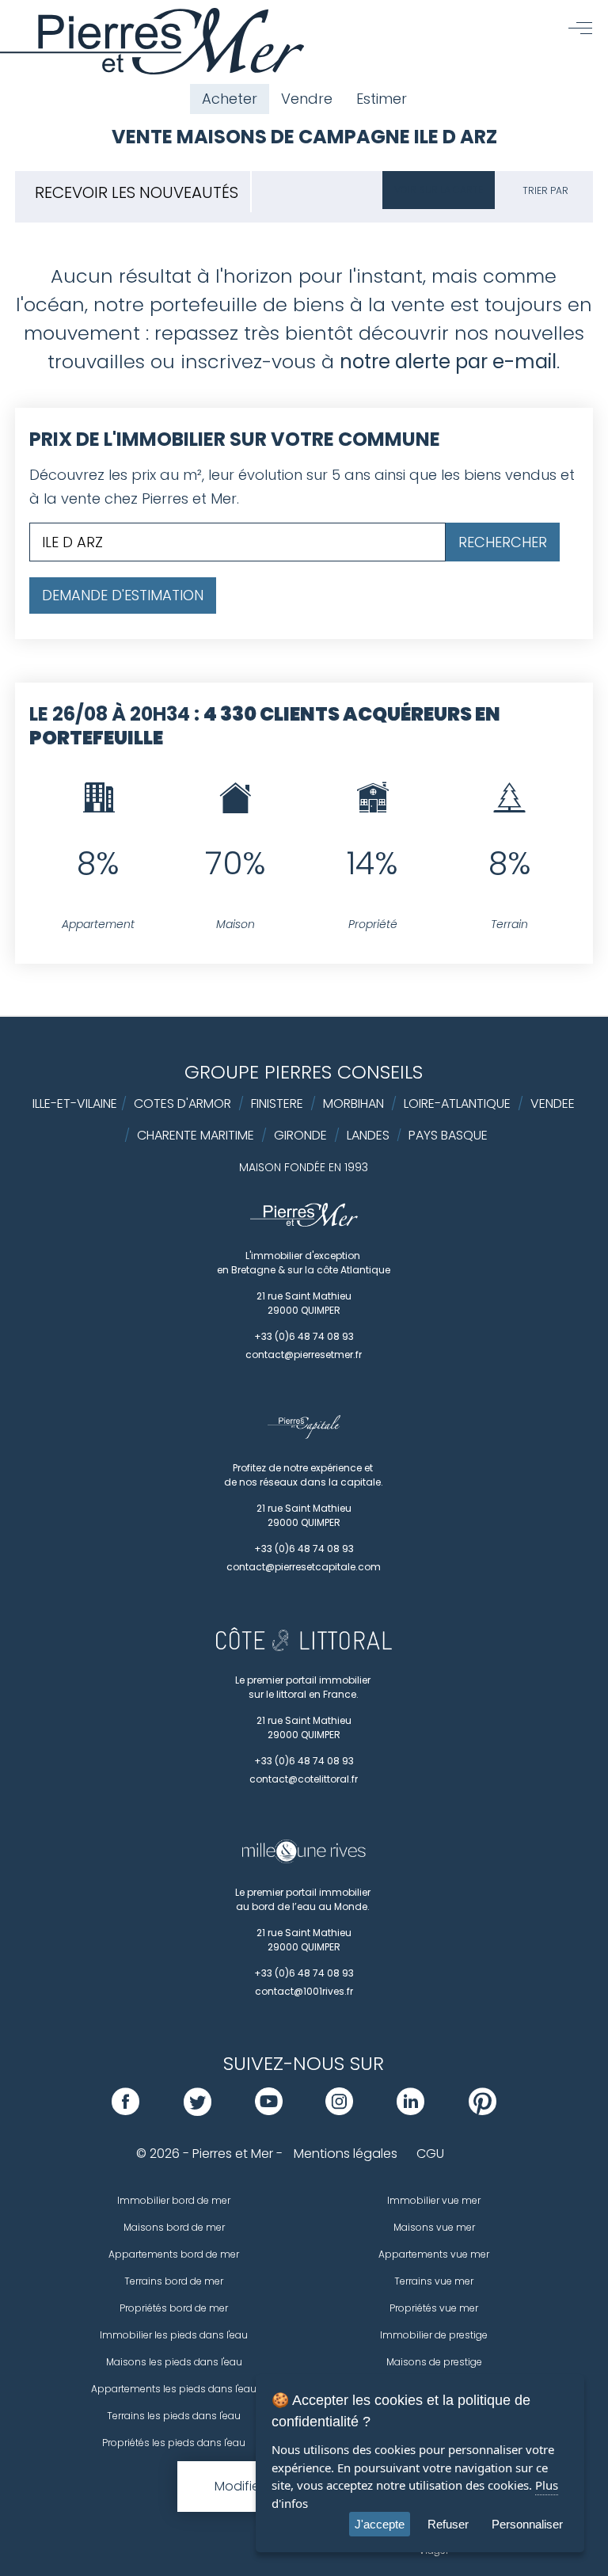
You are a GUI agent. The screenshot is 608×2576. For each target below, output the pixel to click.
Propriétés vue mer (434, 2308)
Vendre (307, 99)
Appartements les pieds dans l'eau (174, 2389)
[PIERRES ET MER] (304, 1223)
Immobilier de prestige (434, 2335)
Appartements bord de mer (174, 2254)
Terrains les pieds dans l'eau (174, 2416)
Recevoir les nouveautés (137, 192)
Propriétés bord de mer (174, 2308)
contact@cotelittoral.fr (304, 1779)
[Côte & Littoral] (304, 1647)
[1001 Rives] (304, 1859)
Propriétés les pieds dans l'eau (174, 2443)
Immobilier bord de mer (174, 2200)
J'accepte (380, 2524)
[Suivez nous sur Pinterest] (483, 2111)
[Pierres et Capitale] (304, 1435)
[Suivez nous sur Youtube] (269, 2111)
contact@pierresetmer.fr (304, 1355)
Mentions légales (346, 2154)
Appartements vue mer (434, 2254)
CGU (430, 2154)
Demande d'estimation (123, 595)
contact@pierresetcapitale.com (304, 1567)
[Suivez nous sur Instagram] (339, 2111)
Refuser (448, 2524)
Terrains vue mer (434, 2281)
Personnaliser (527, 2524)
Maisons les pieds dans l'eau (174, 2362)
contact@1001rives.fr (304, 1991)
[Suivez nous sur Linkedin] (410, 2111)
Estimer (382, 99)
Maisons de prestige (434, 2362)
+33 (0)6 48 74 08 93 (304, 1336)
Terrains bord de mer (174, 2281)
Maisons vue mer (434, 2227)
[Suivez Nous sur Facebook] (125, 2111)
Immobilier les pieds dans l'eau (174, 2335)
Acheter (230, 99)
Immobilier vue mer (434, 2200)
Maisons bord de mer (174, 2227)
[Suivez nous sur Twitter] (198, 2111)
